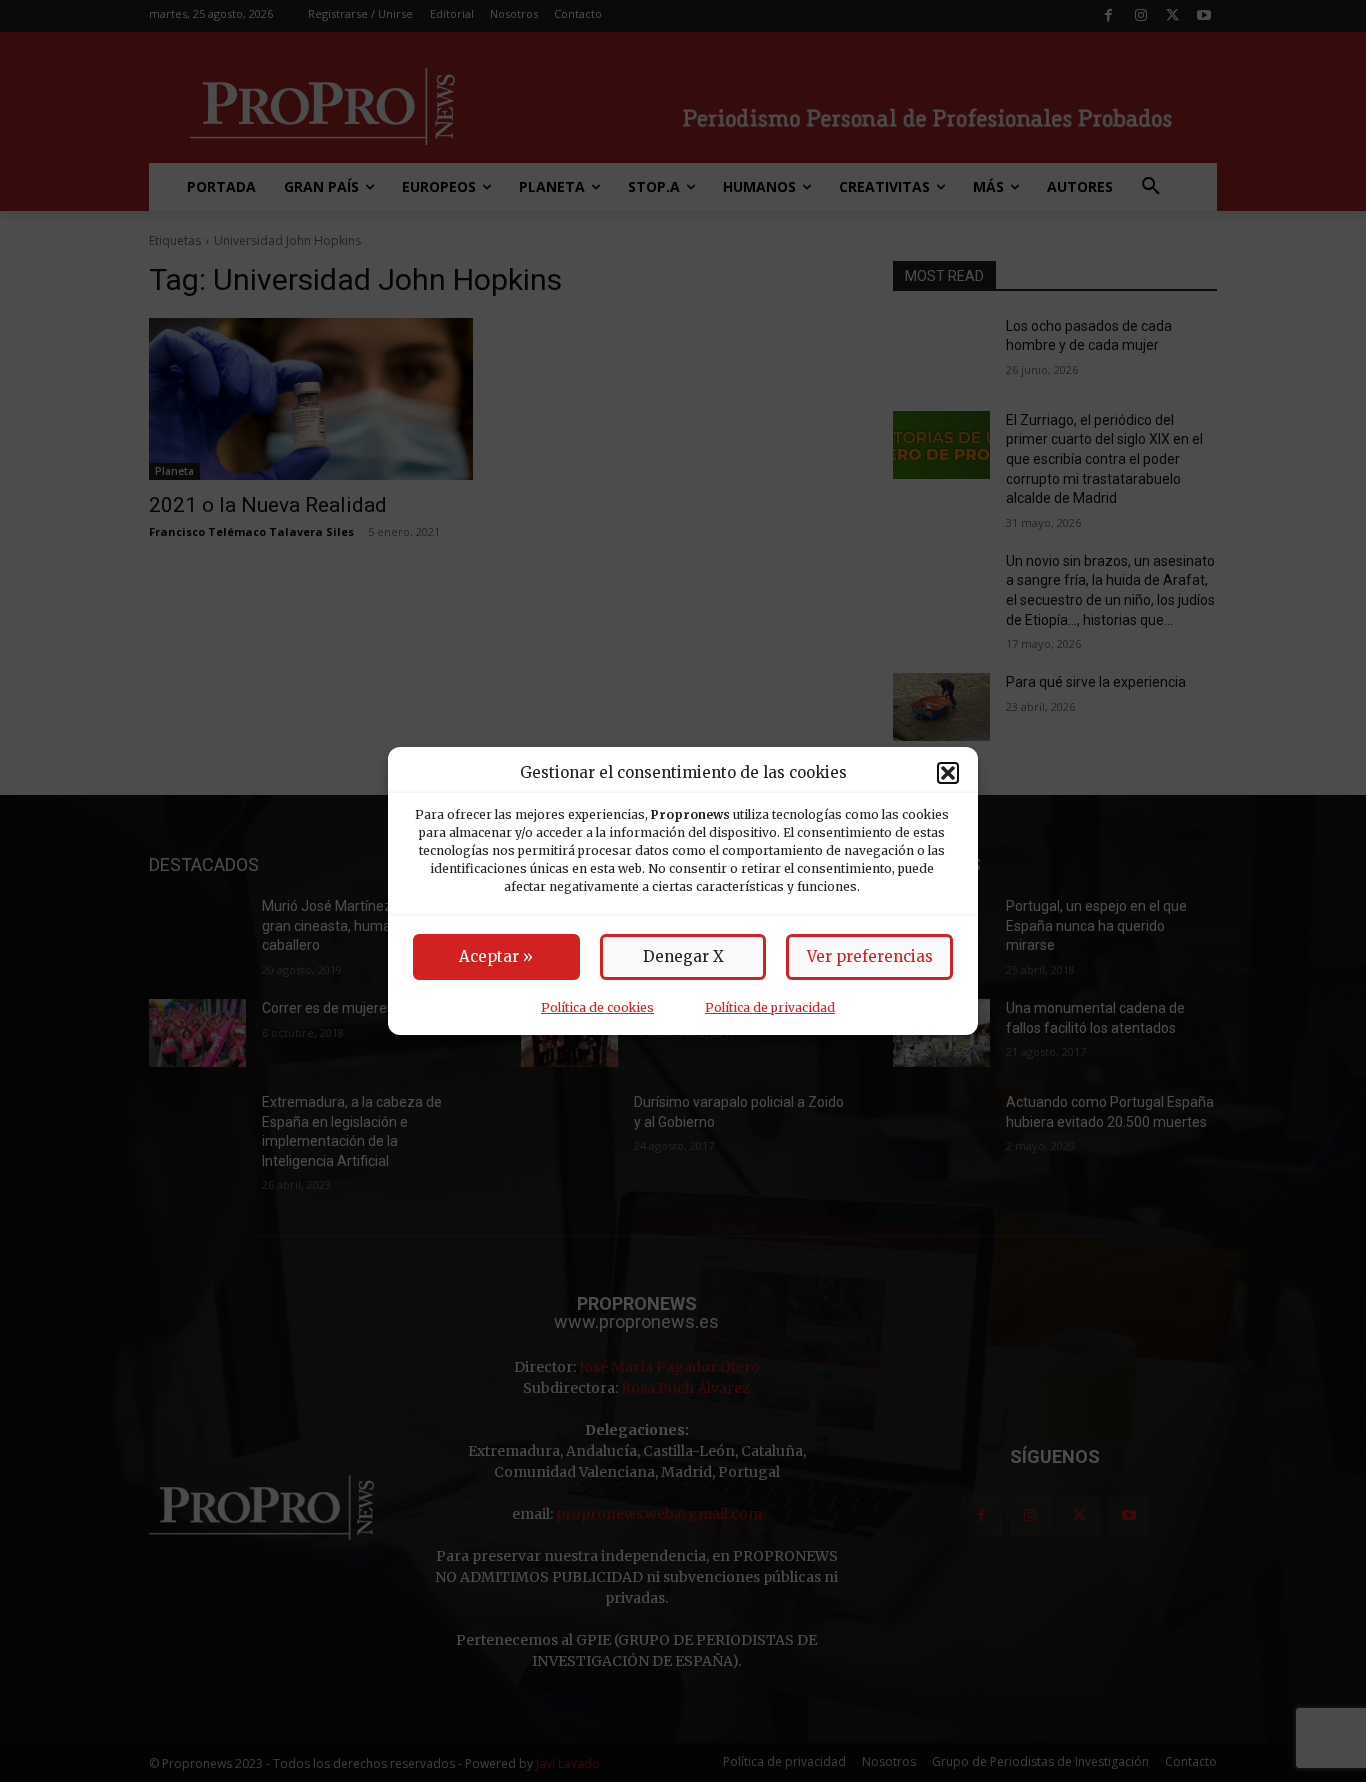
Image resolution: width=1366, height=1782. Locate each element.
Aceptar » (496, 956)
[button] (948, 773)
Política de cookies (597, 1007)
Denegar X (683, 956)
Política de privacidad (770, 1007)
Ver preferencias (870, 956)
